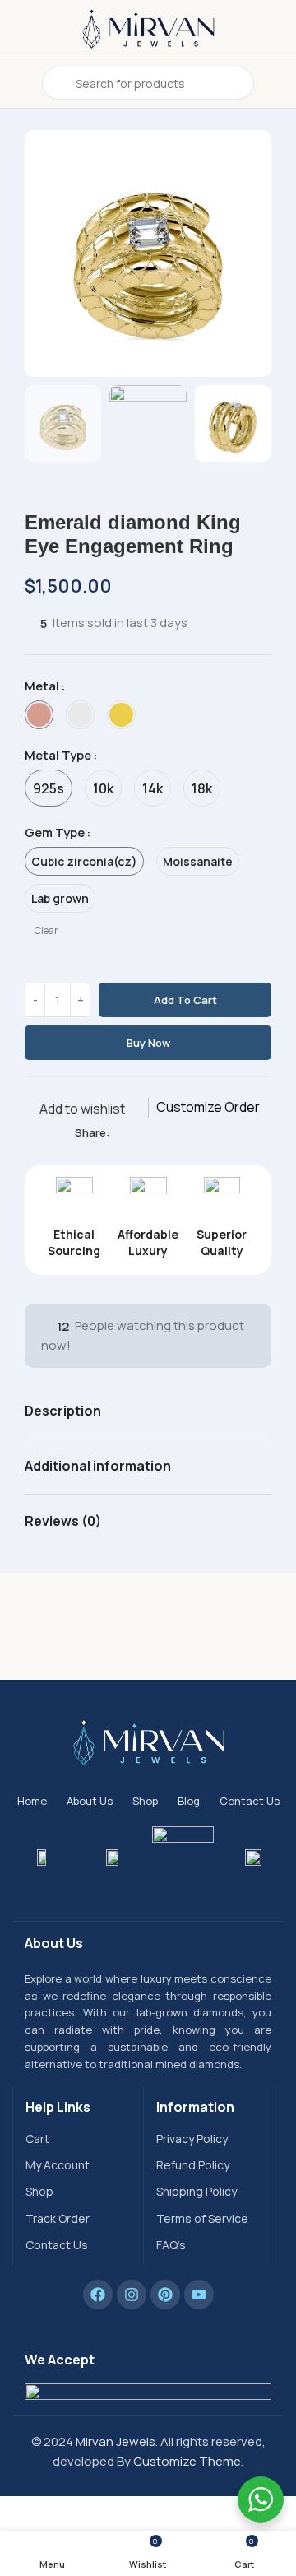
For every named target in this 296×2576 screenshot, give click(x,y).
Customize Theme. (188, 2461)
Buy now (148, 1043)
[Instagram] (132, 2295)
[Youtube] (199, 2295)
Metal (42, 686)
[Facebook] (98, 2295)
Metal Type (58, 755)
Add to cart (185, 1000)
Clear (46, 931)
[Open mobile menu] (19, 83)
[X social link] (139, 1133)
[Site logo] (148, 28)
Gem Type (55, 832)
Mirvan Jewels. (117, 2441)
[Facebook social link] (120, 1133)
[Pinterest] (165, 2295)
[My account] (277, 83)
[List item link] (78, 2139)
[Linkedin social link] (176, 1133)
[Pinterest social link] (157, 1133)
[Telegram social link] (195, 1133)
